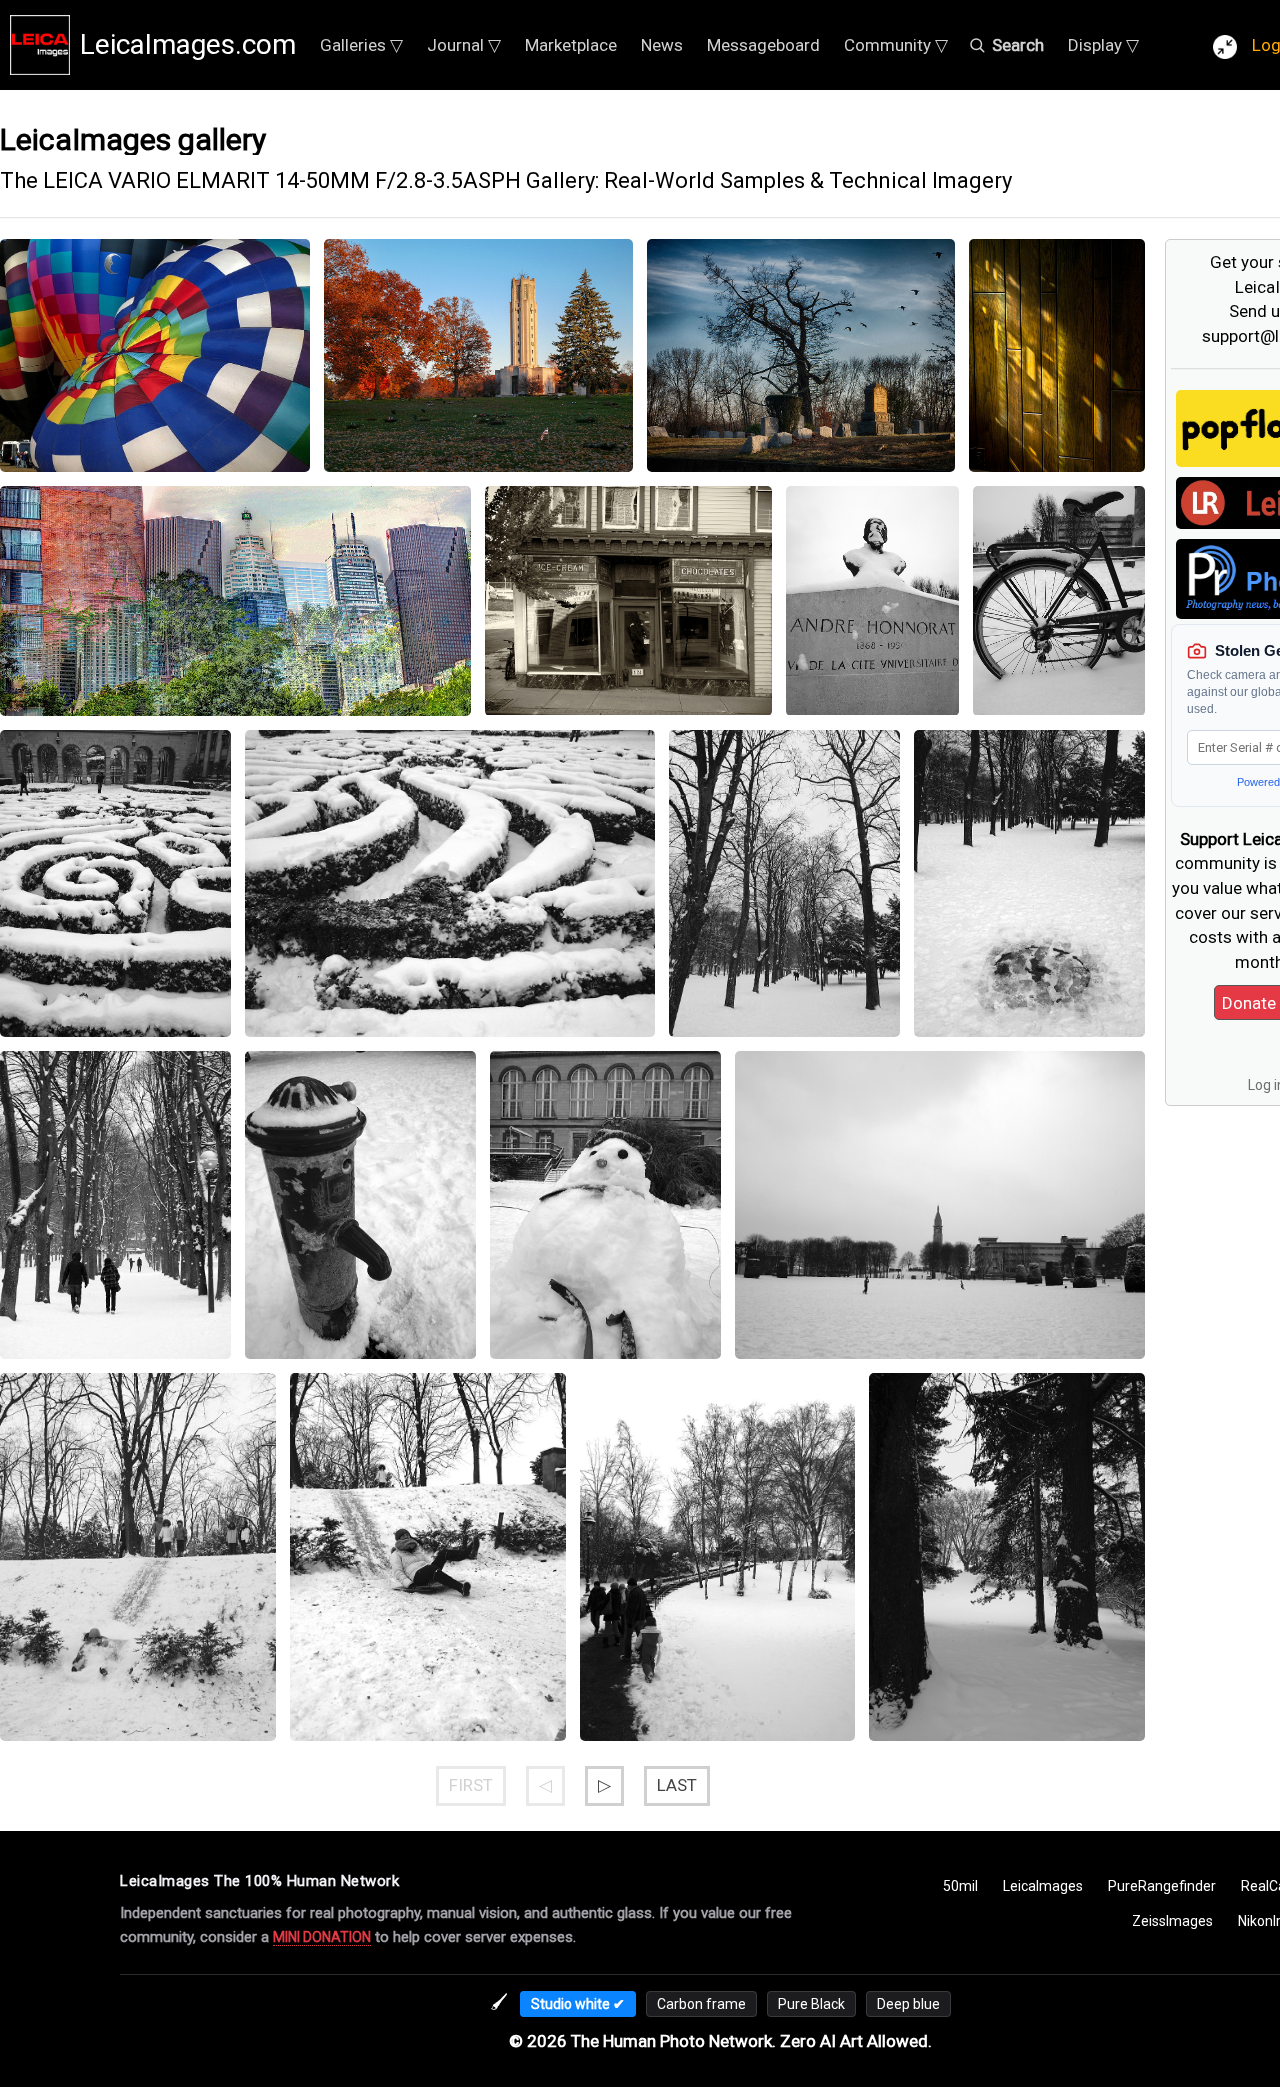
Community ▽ (896, 45)
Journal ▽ (464, 45)
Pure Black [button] (811, 2004)
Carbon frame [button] (701, 2004)
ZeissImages (1172, 1921)
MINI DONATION (322, 1937)
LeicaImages (1043, 1886)
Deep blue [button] (908, 2004)
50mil (960, 1886)
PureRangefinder (1162, 1886)
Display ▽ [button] (1103, 45)
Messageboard (763, 45)
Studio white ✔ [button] (578, 2004)
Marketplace (571, 45)
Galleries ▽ (361, 45)
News (662, 45)
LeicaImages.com (188, 44)
